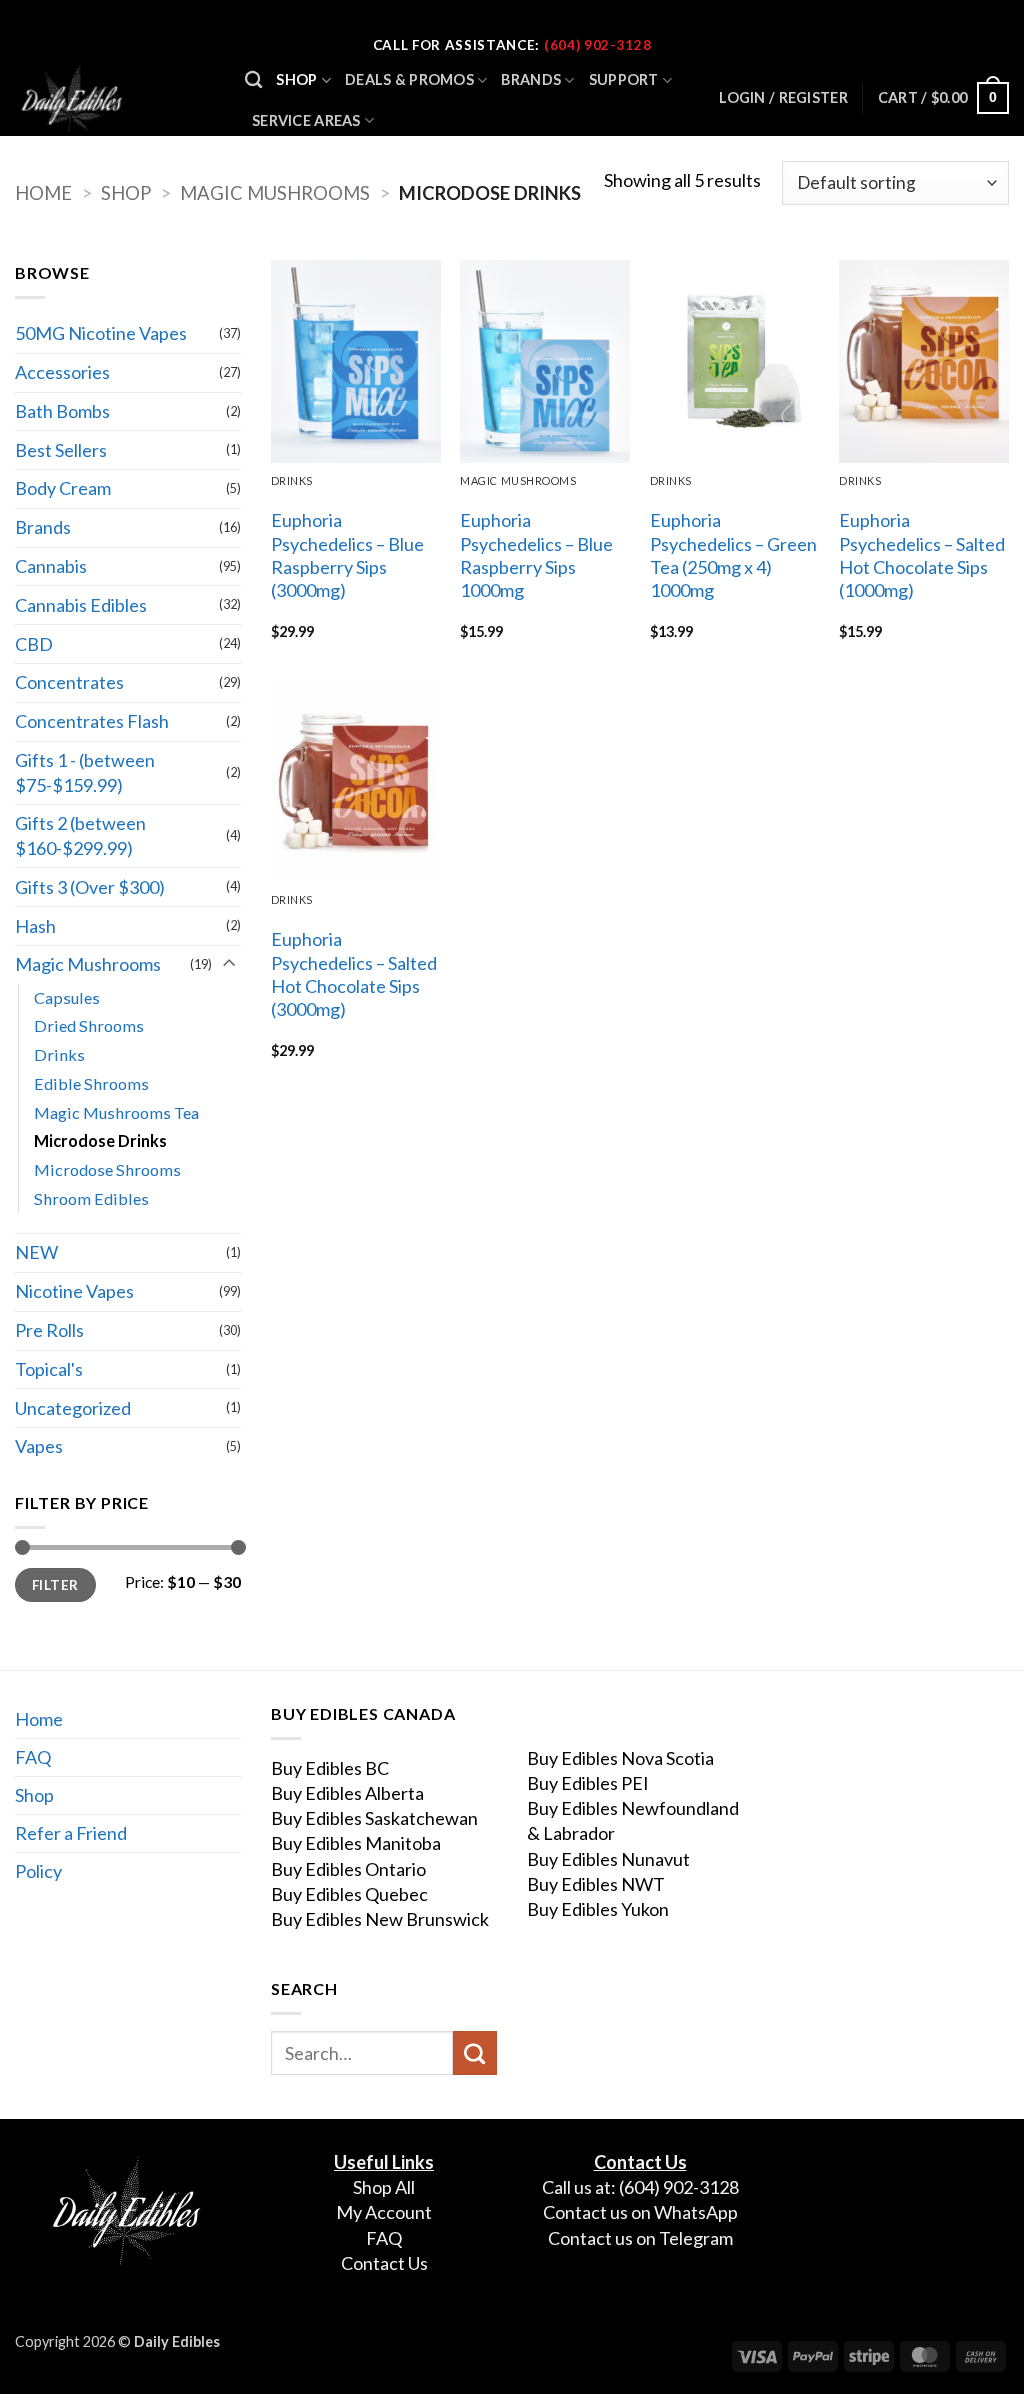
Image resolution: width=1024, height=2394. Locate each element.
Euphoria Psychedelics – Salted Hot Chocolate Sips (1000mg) (922, 555)
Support (624, 79)
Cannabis (51, 566)
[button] (943, 98)
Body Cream (63, 488)
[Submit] (475, 2053)
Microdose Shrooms (107, 1169)
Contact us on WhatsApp (640, 2213)
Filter (55, 1585)
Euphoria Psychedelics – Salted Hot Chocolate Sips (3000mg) (354, 974)
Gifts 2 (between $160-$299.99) (80, 835)
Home (43, 193)
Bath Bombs (62, 411)
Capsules (67, 997)
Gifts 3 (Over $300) (90, 887)
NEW (36, 1252)
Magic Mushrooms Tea (116, 1112)
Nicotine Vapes (74, 1291)
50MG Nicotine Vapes (101, 333)
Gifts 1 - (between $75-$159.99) (85, 772)
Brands (531, 79)
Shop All (384, 2187)
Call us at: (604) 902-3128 (640, 2187)
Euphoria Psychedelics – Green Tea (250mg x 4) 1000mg (733, 555)
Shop (296, 79)
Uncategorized (73, 1408)
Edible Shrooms (91, 1083)
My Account (384, 2213)
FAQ (33, 1757)
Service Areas (306, 120)
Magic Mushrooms (275, 193)
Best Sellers (61, 450)
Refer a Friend (71, 1833)
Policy (38, 1871)
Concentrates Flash (92, 721)
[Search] (253, 80)
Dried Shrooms (89, 1025)
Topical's (49, 1369)
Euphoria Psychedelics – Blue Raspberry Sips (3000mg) (347, 555)
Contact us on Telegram (640, 2238)
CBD (34, 644)
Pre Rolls (49, 1330)
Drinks (59, 1054)
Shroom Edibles (91, 1198)
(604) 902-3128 (597, 45)
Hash (35, 926)
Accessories (62, 372)
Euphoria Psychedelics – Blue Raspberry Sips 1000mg (536, 555)
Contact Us (384, 2263)
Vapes (39, 1446)
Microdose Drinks (100, 1140)
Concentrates (69, 682)
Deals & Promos (409, 79)
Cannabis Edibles (81, 605)
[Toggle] (229, 964)
